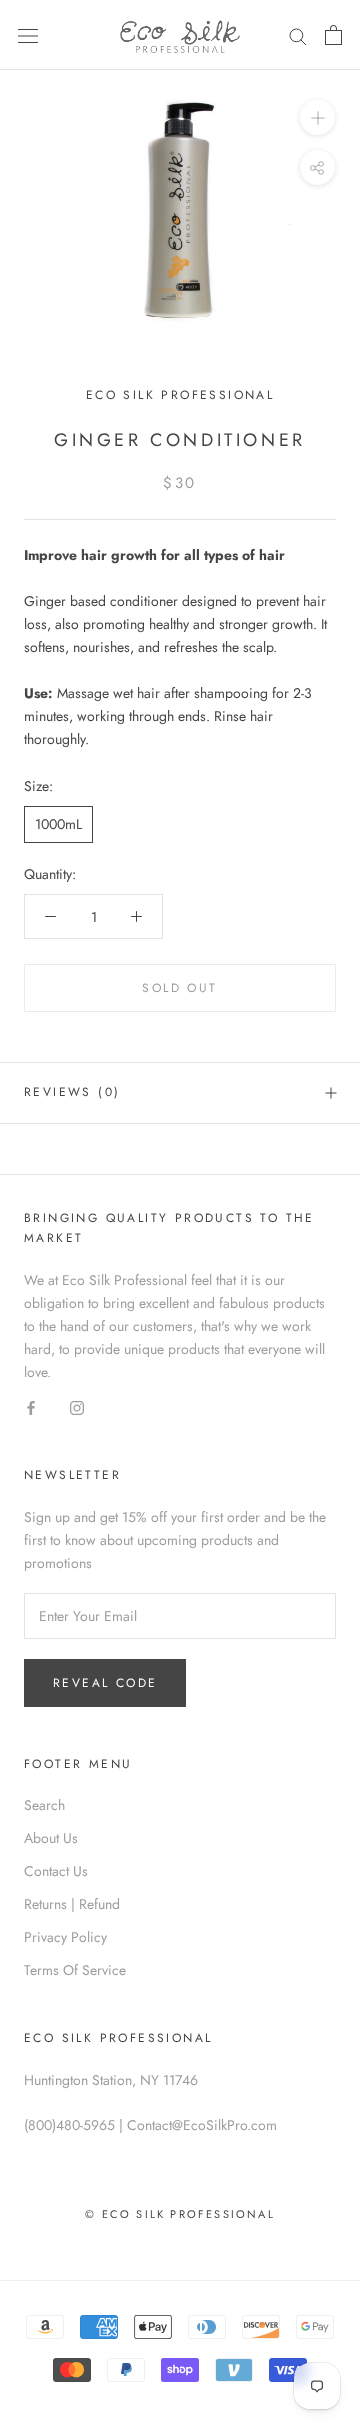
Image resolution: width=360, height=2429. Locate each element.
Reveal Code (105, 1683)
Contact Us (56, 1871)
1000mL (58, 824)
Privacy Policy (65, 1937)
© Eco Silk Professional (180, 2214)
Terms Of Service (75, 1970)
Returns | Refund (72, 1904)
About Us (51, 1838)
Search (44, 1805)
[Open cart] (333, 35)
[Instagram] (77, 1406)
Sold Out (179, 988)
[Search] (298, 34)
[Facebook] (31, 1406)
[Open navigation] (28, 35)
